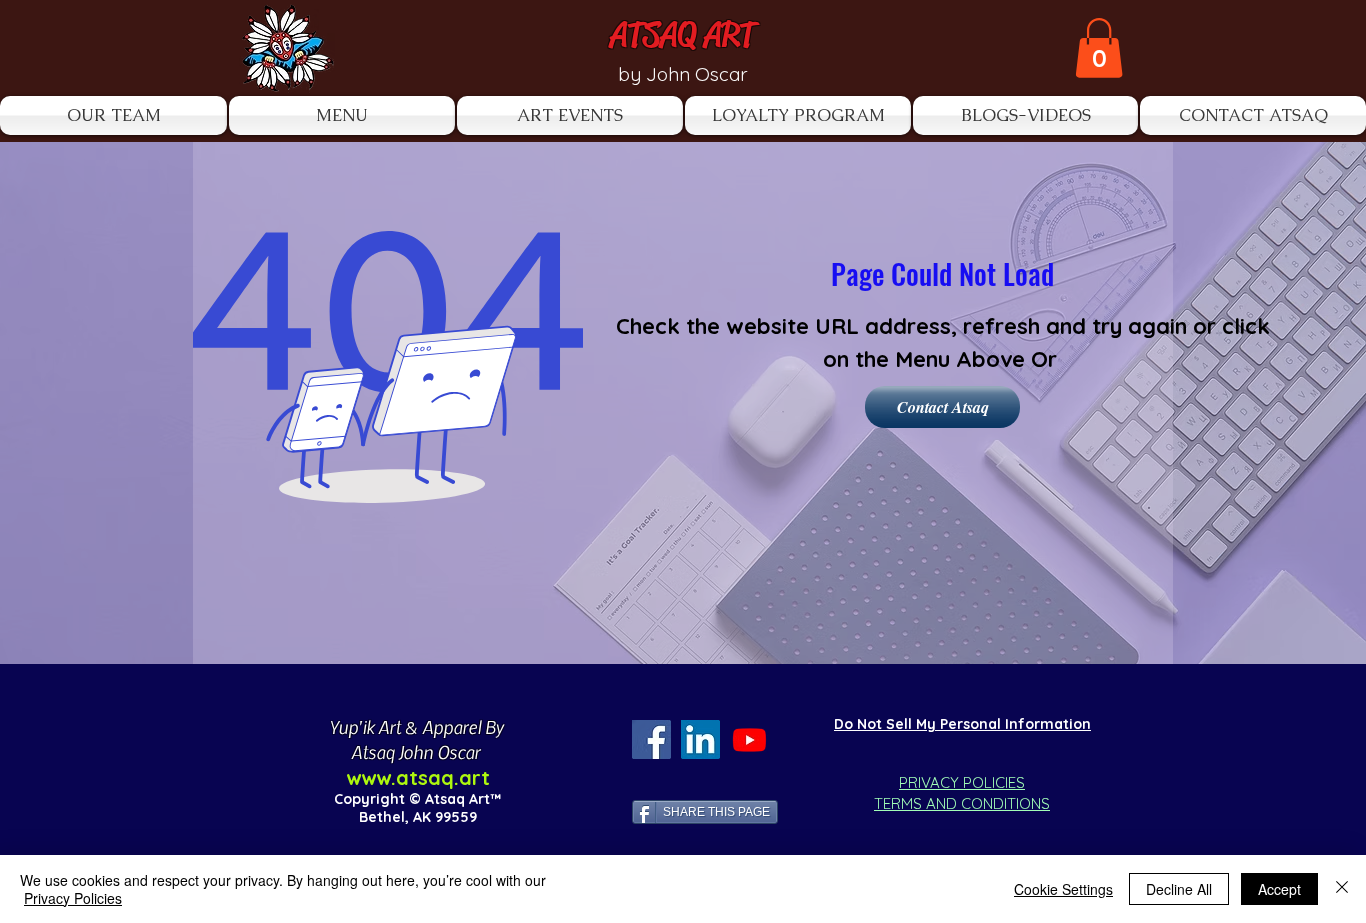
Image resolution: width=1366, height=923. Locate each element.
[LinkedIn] (700, 739)
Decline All (1179, 889)
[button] (1099, 48)
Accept (1279, 889)
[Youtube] (749, 739)
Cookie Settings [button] (1063, 889)
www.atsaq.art (418, 777)
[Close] (1342, 889)
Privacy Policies (73, 898)
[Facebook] (651, 739)
